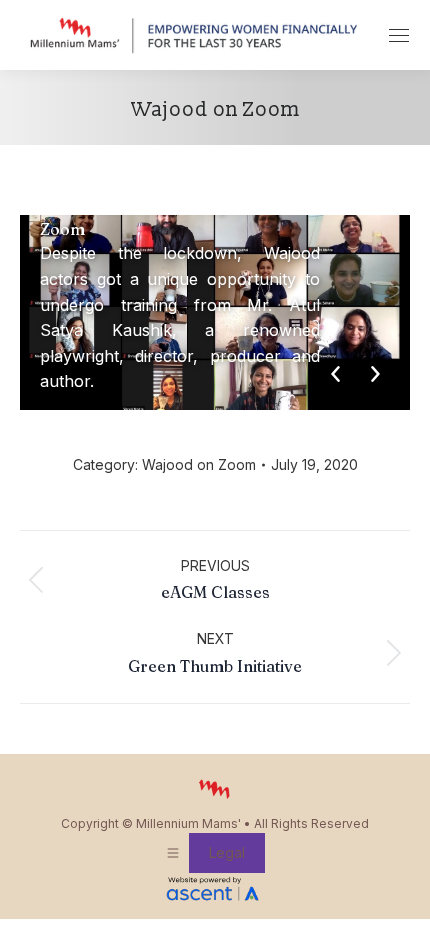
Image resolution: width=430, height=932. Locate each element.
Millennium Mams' (188, 823)
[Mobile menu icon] (399, 35)
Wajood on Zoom (199, 464)
